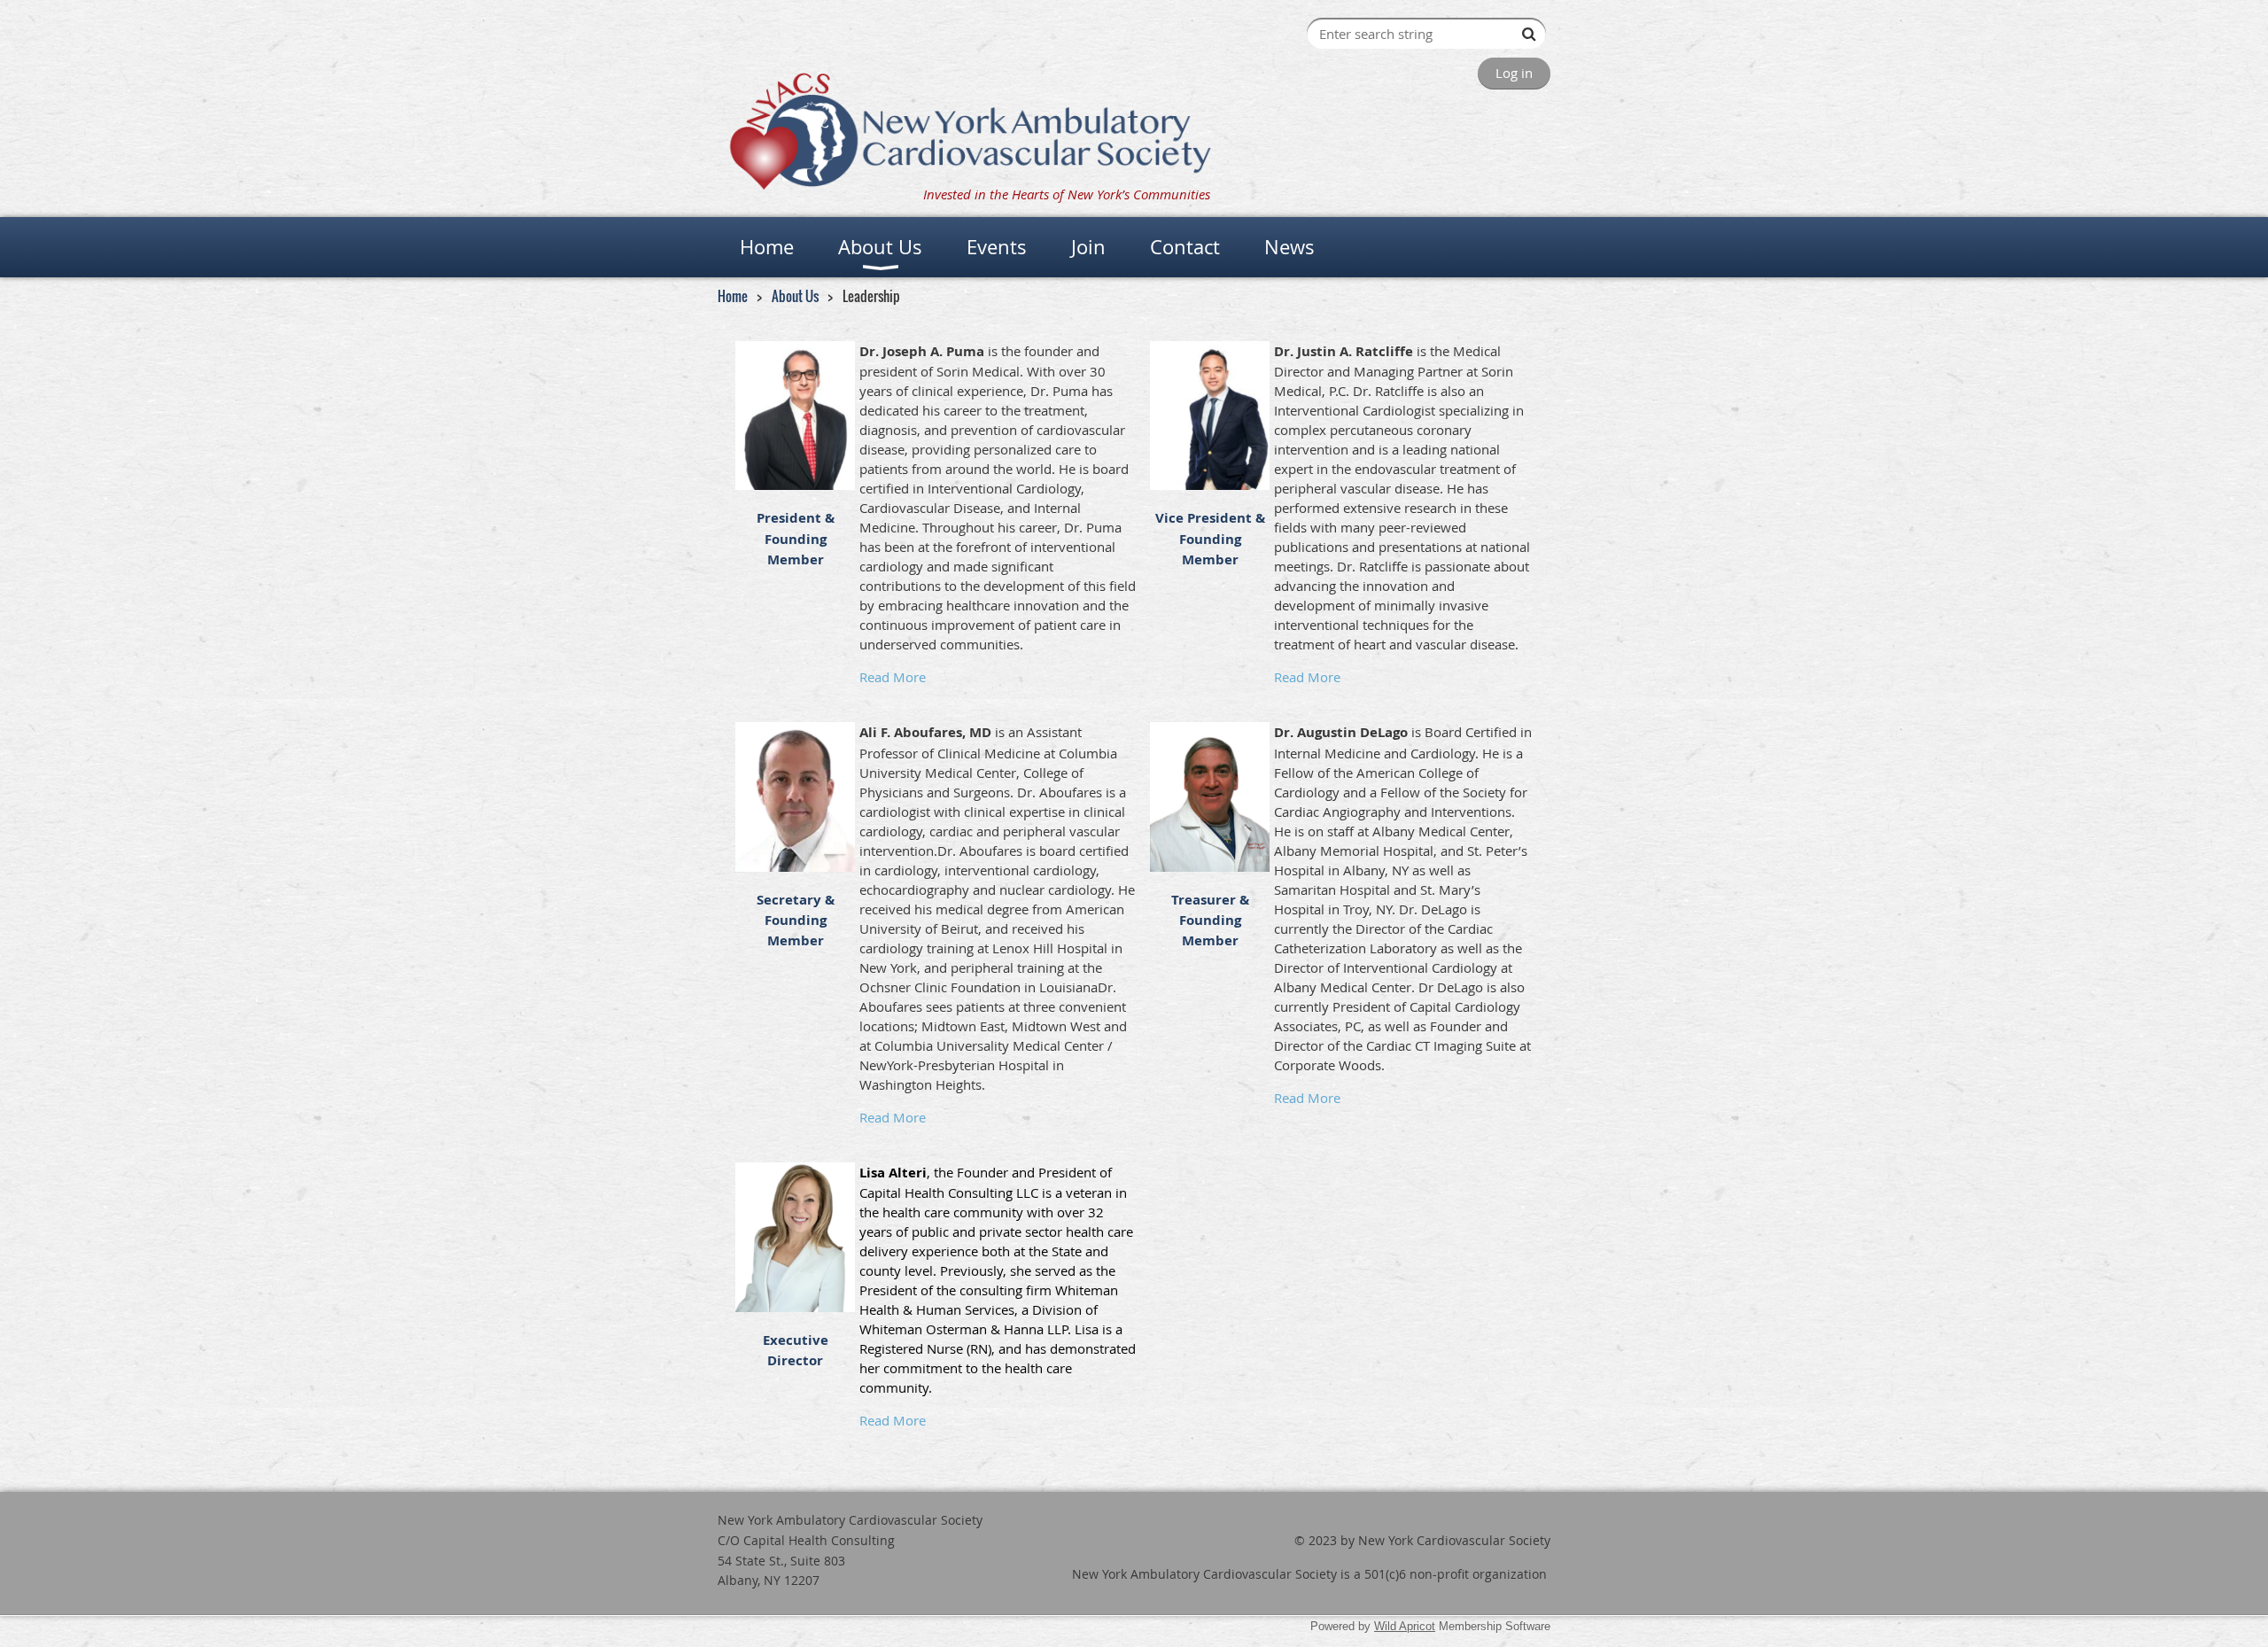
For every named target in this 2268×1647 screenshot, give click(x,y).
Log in (1514, 73)
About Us (795, 296)
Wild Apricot (1405, 1626)
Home (733, 296)
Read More (893, 677)
